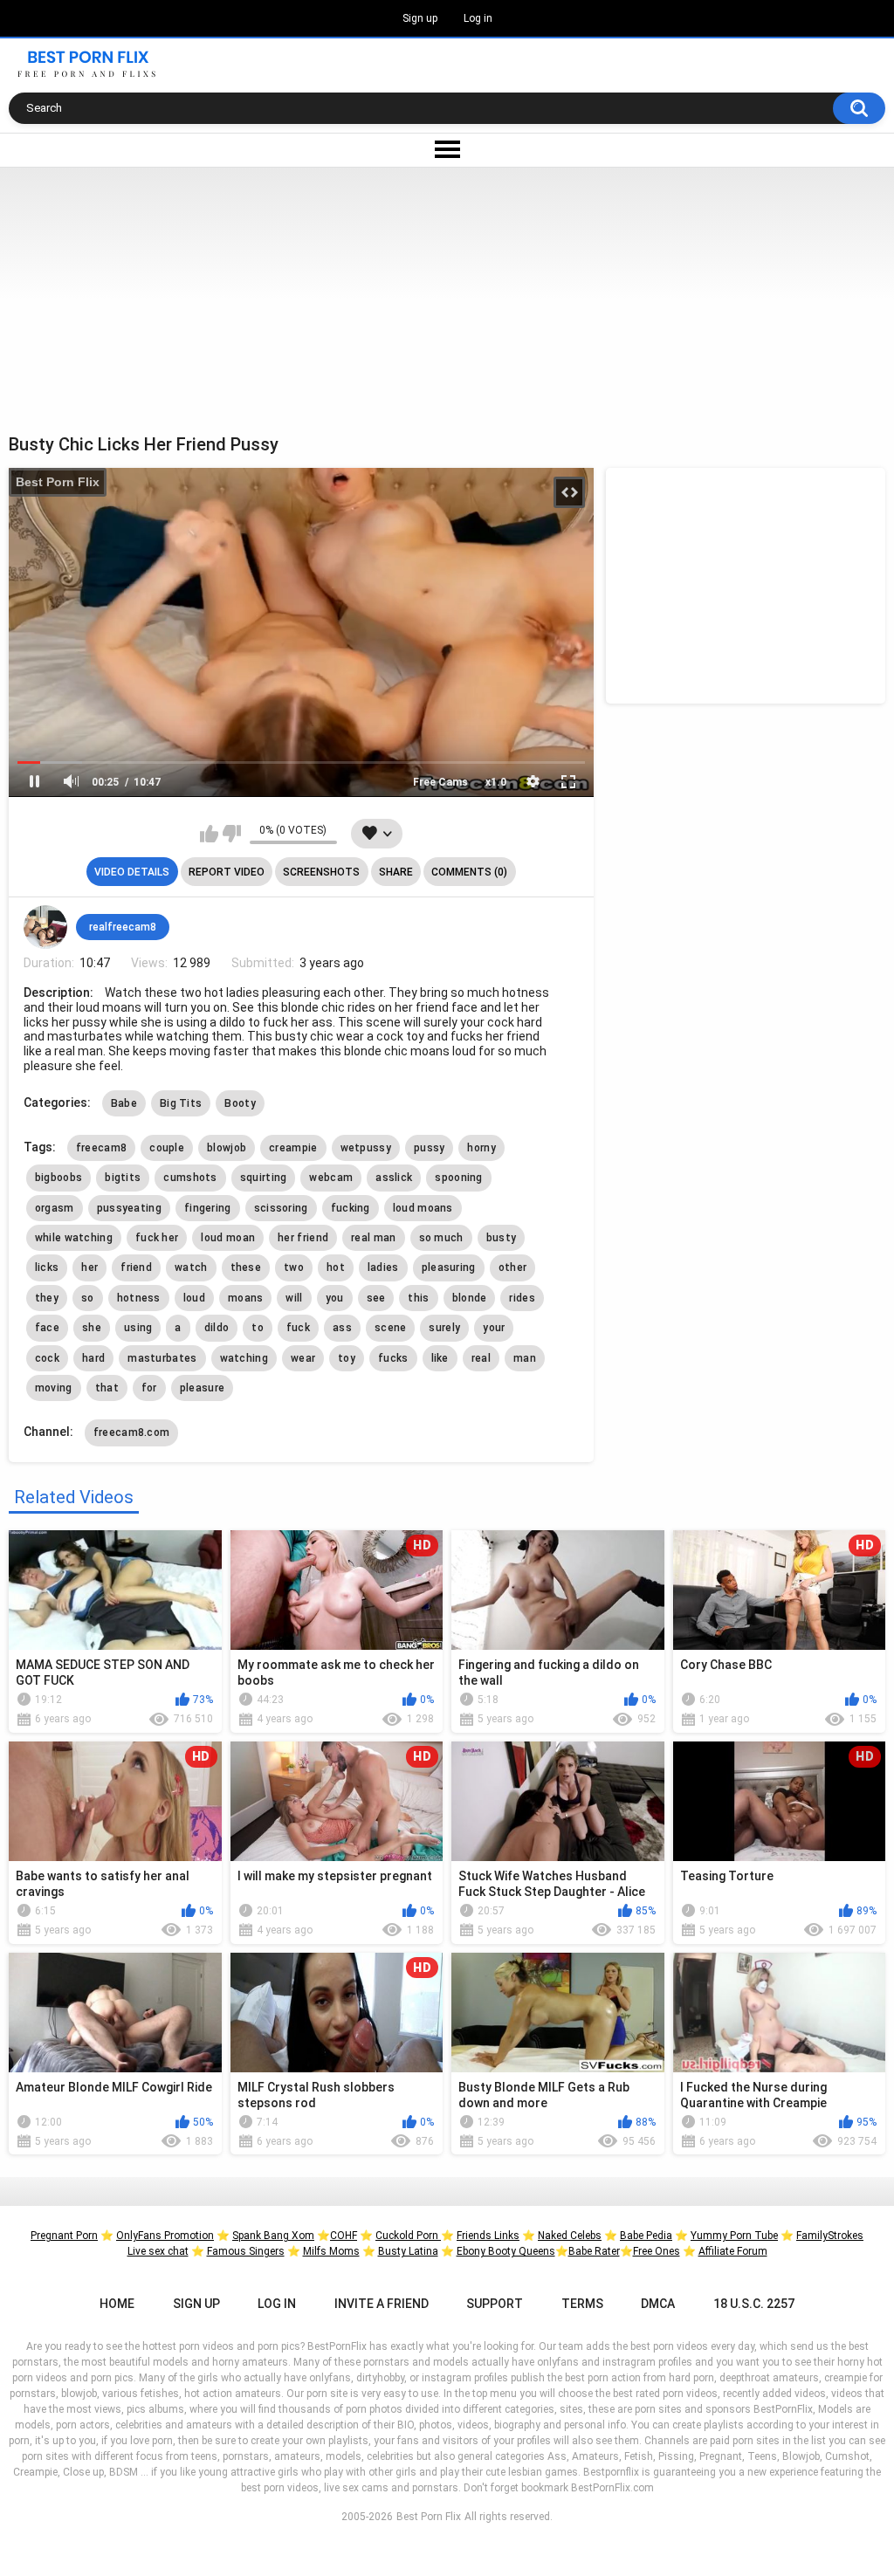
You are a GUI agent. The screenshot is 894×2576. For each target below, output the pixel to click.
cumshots (190, 1178)
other (513, 1267)
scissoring (281, 1208)
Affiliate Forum (733, 2251)
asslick (394, 1178)
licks (47, 1267)
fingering (208, 1208)
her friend (303, 1238)
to (258, 1328)
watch (191, 1267)
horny (481, 1148)
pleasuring (449, 1267)
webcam (331, 1178)
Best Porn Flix (58, 482)
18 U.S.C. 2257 (754, 2304)
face (47, 1328)
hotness (139, 1298)
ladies (383, 1267)
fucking (351, 1208)
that (107, 1388)
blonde (470, 1298)
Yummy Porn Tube (734, 2236)
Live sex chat (158, 2251)
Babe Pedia (646, 2236)
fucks (393, 1358)
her (89, 1267)
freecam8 (101, 1148)
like (440, 1358)
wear (303, 1358)
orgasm (55, 1208)
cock (47, 1358)
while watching (74, 1238)
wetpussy (366, 1148)
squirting (264, 1178)
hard (93, 1358)
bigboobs (58, 1178)
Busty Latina (408, 2251)
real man (373, 1238)
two (294, 1267)
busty (502, 1238)
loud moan (228, 1238)
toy (347, 1358)
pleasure (202, 1388)
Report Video (227, 872)
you (335, 1298)
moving (54, 1388)
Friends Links (488, 2236)
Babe (124, 1103)
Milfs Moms (331, 2251)
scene (391, 1328)
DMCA (658, 2304)
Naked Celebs (570, 2236)
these (246, 1267)
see (376, 1298)
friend (136, 1267)
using (138, 1328)
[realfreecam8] (45, 927)
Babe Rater (594, 2251)
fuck (298, 1328)
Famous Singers (246, 2251)
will (294, 1298)
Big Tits (181, 1103)
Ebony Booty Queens (506, 2251)
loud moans (423, 1208)
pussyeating (129, 1208)
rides (522, 1298)
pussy (430, 1148)
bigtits (123, 1178)
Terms (582, 2304)
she (92, 1328)
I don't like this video (232, 834)
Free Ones (657, 2251)
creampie (293, 1148)
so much (441, 1238)
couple (167, 1148)
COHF (344, 2236)
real (481, 1358)
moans (246, 1298)
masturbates (162, 1358)
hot (336, 1267)
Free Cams (440, 782)
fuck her (157, 1238)
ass (342, 1328)
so (88, 1298)
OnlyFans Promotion (165, 2236)
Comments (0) (469, 872)
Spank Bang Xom (273, 2236)
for (149, 1388)
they (47, 1298)
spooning (458, 1178)
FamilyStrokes (830, 2236)
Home (117, 2304)
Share (396, 872)
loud (194, 1298)
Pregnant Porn (64, 2236)
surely (444, 1328)
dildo (217, 1328)
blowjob (227, 1148)
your (494, 1328)
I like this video (209, 834)
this (418, 1298)
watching (244, 1358)
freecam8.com (132, 1432)
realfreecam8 (123, 927)
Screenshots (321, 872)
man (525, 1358)
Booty (240, 1103)
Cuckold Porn (408, 2236)
